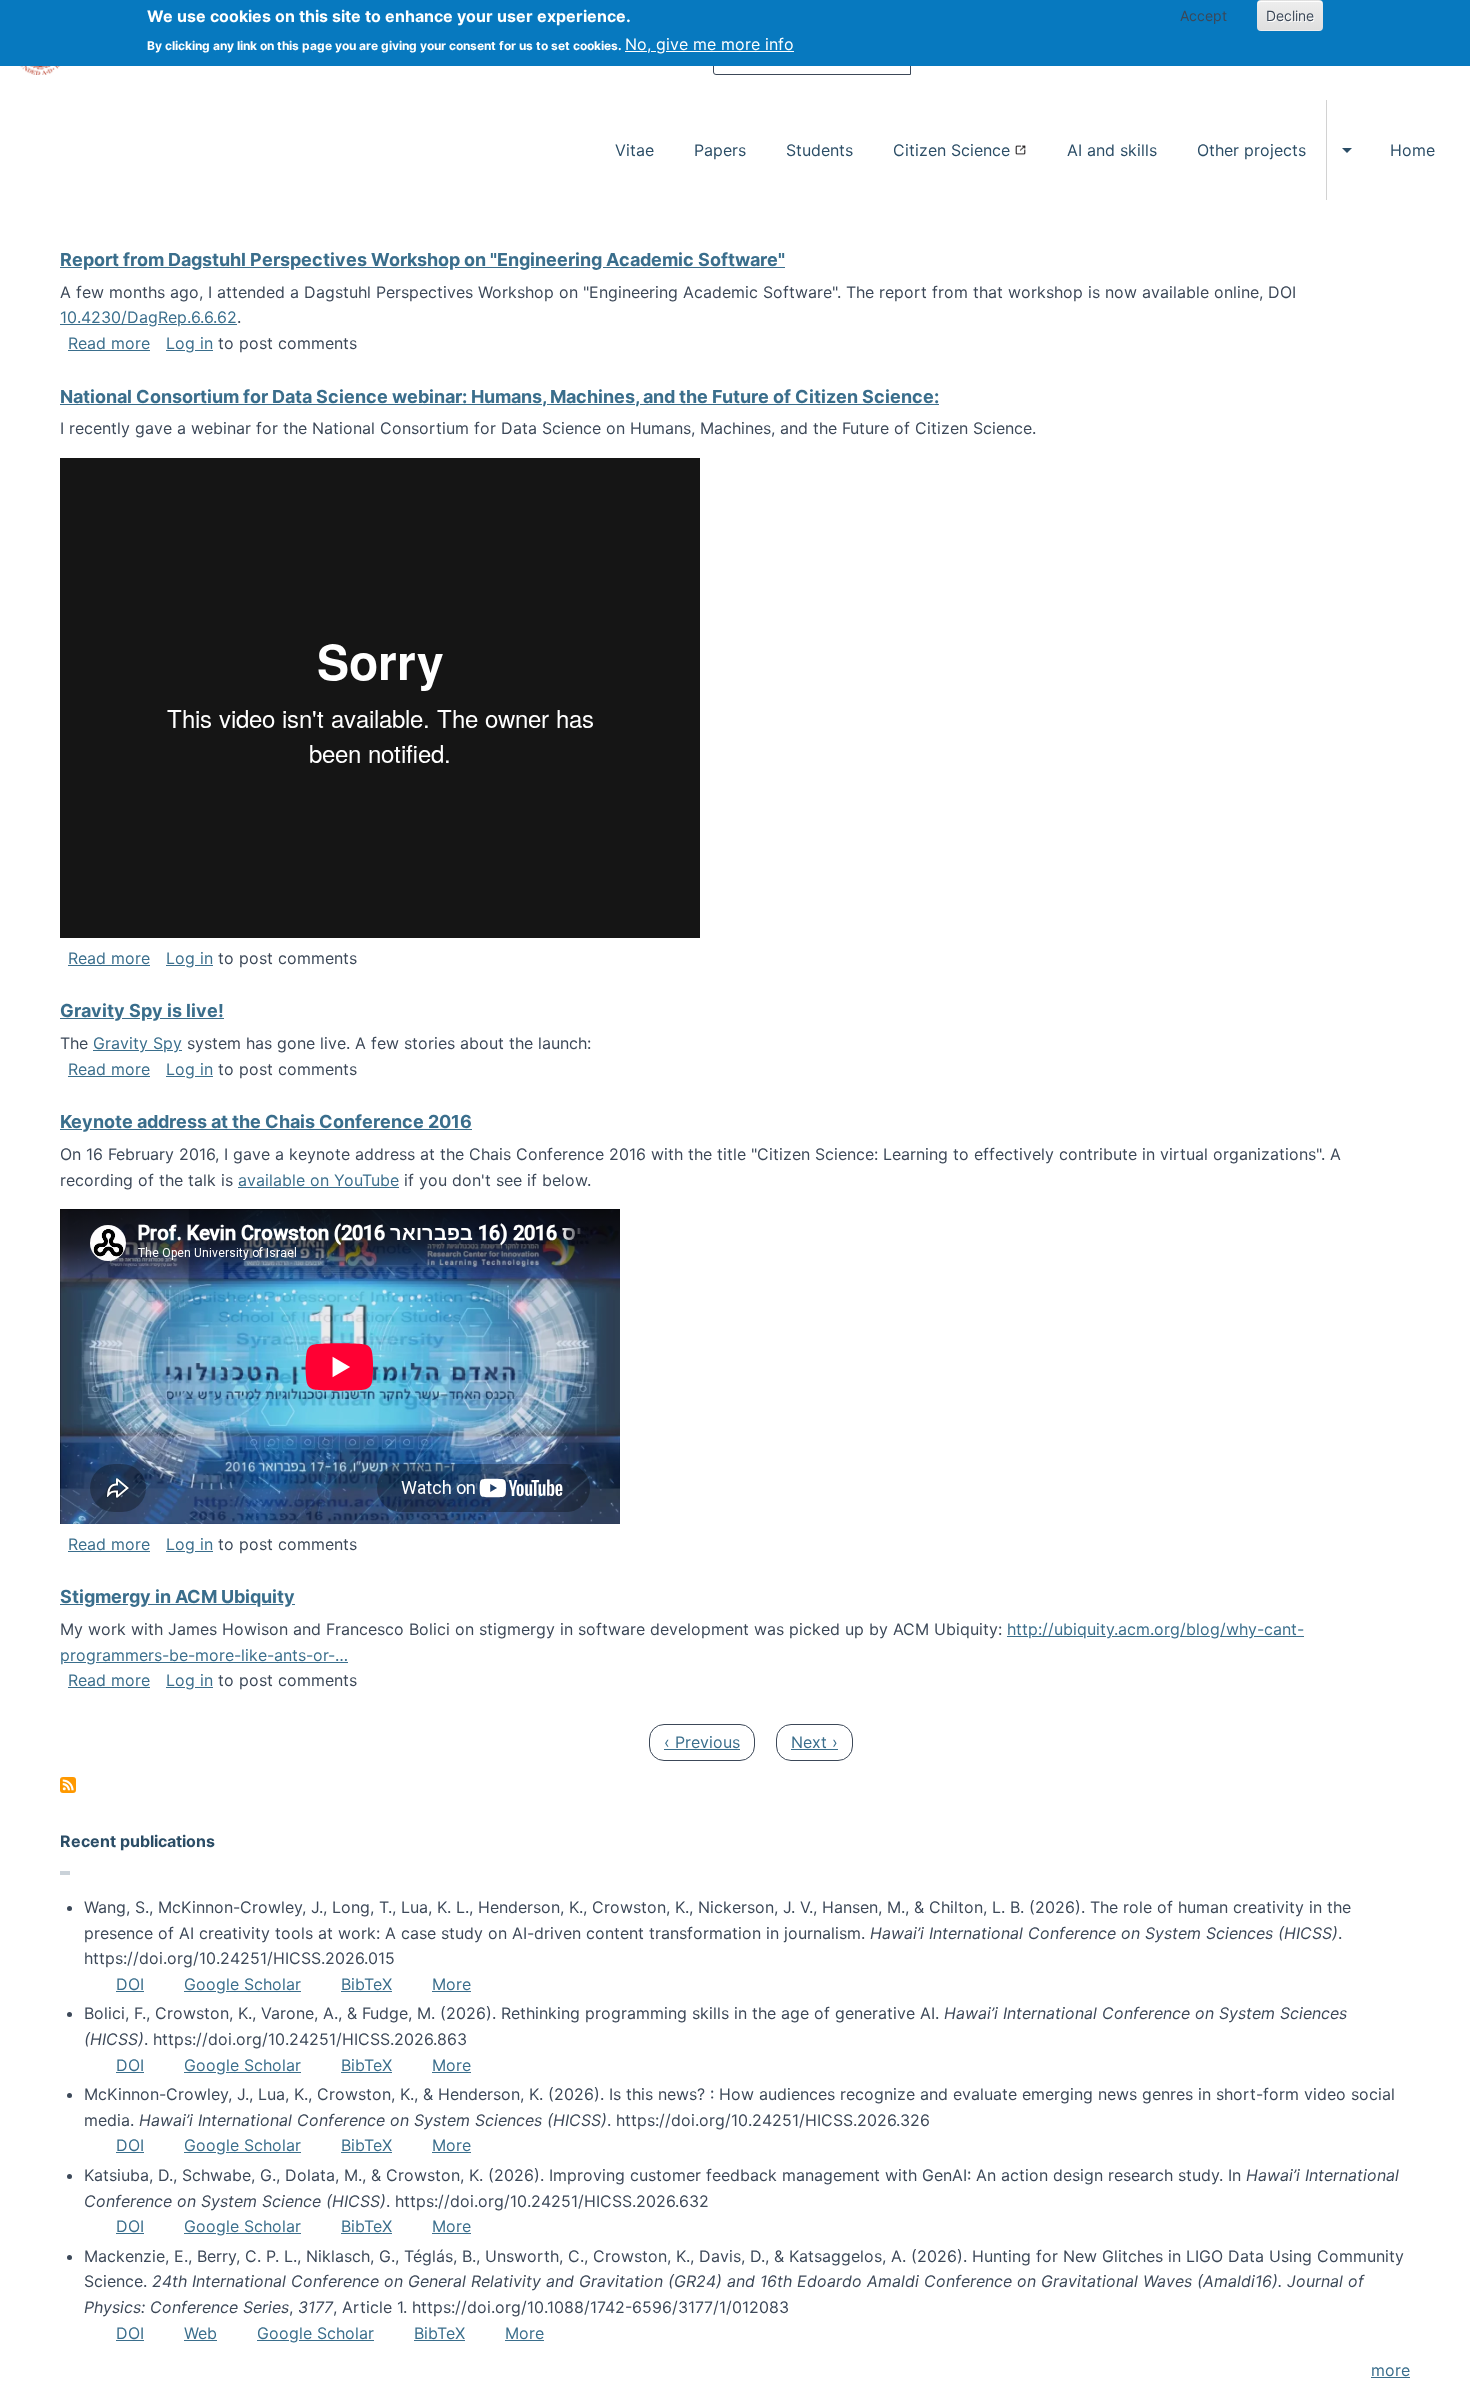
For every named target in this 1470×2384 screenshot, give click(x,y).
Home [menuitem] (1412, 150)
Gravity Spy (137, 1043)
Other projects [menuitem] (1251, 150)
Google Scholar (242, 1984)
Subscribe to (68, 1785)
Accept (1203, 15)
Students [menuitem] (819, 150)
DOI (130, 1984)
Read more (109, 343)
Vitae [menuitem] (634, 150)
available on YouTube (318, 1180)
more (1390, 2370)
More (451, 1984)
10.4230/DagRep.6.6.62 (148, 317)
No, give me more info (709, 44)
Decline (1290, 15)
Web (200, 2333)
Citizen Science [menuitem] (951, 150)
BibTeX (366, 1984)
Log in (189, 343)
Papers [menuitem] (720, 150)
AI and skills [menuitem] (1112, 150)
